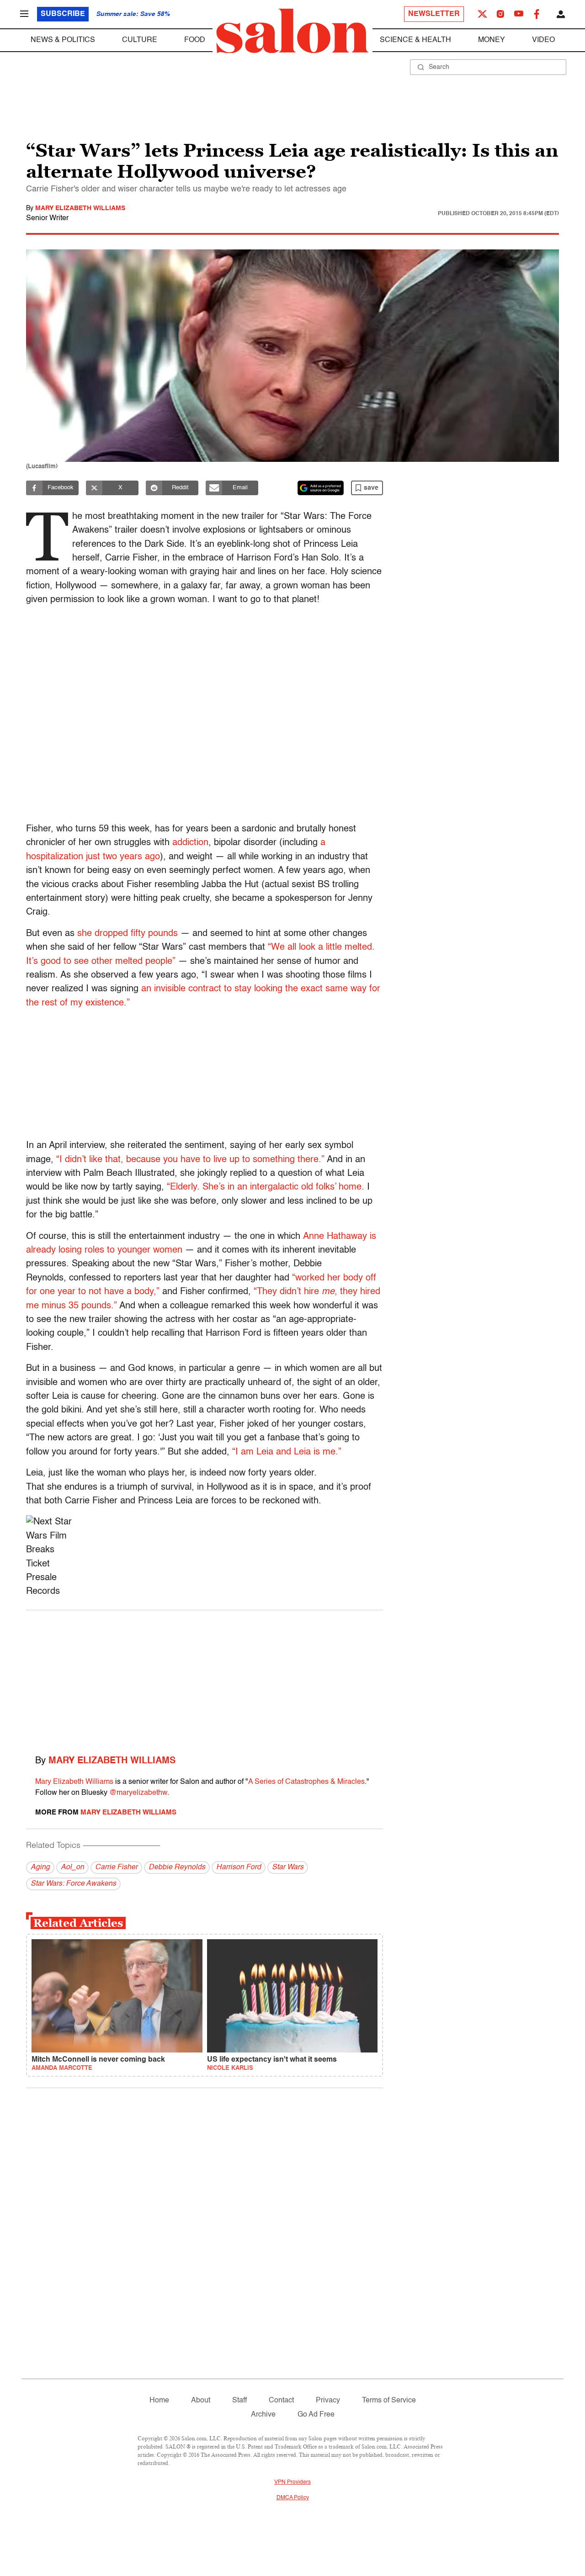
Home (159, 2401)
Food (195, 40)
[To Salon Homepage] (292, 31)
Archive (263, 2415)
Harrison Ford (239, 1867)
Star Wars (288, 1867)
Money (492, 40)
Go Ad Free (316, 2415)
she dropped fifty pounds (128, 934)
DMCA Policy (293, 2498)
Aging (40, 1867)
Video (543, 40)
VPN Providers (292, 2482)
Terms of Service (389, 2401)
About (201, 2401)
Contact (281, 2401)
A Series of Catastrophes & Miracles (306, 1782)
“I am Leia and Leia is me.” (287, 1452)
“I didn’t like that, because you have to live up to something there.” (190, 1160)
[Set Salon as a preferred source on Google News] (321, 488)
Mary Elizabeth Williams (80, 208)
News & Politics (63, 40)
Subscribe (63, 14)
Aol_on (72, 1867)
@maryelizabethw (138, 1793)
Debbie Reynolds (177, 1867)
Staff (239, 2401)
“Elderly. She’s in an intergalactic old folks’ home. (266, 1187)
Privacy (328, 2401)
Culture (140, 40)
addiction (190, 843)
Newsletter (434, 14)
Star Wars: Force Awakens (73, 1884)
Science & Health (415, 40)
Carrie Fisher (116, 1867)
